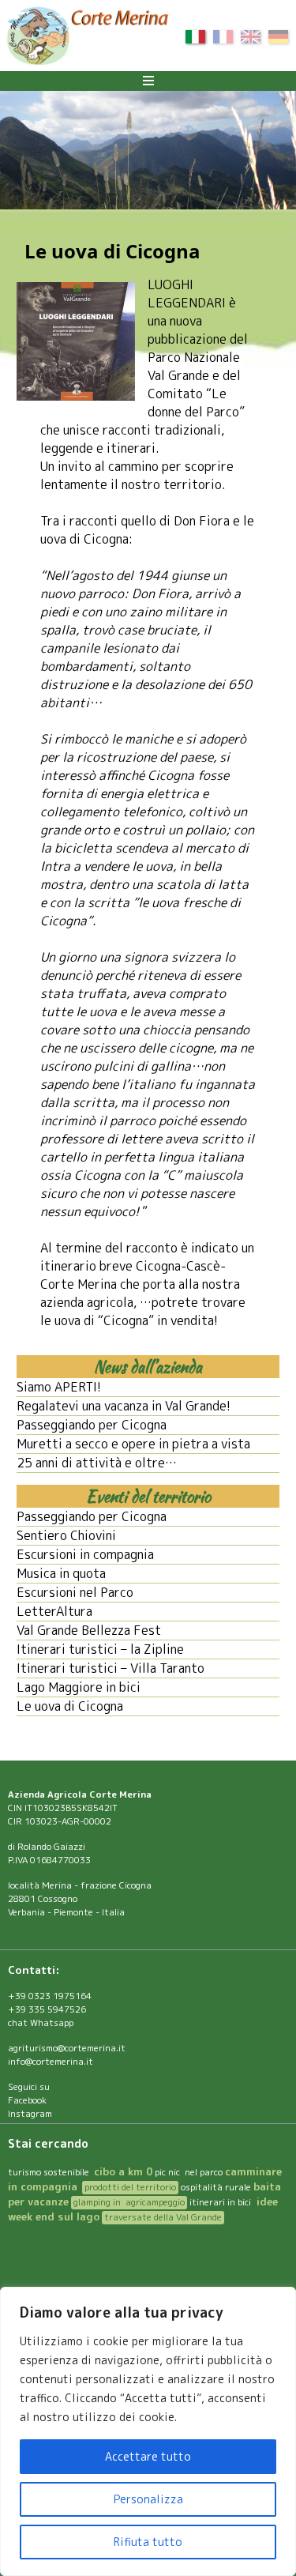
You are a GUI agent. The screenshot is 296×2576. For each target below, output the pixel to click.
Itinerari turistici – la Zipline (100, 1649)
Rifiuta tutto (148, 2542)
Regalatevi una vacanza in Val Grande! (124, 1406)
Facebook (27, 2100)
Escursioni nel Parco (75, 1592)
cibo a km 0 (123, 2171)
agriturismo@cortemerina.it (67, 2048)
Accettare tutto (148, 2456)
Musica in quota (61, 1573)
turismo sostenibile (50, 2172)
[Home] (87, 38)
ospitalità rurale (216, 2187)
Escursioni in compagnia (85, 1554)
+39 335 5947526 (47, 2009)
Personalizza (148, 2499)
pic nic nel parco (189, 2172)
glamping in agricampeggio (129, 2202)
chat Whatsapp (41, 2023)
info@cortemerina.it (51, 2062)
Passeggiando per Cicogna (92, 1425)
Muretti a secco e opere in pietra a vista (133, 1444)
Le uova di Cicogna (70, 1706)
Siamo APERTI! (59, 1387)
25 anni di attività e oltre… (97, 1463)
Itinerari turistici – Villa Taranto (111, 1668)
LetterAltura (54, 1611)
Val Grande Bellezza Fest (89, 1630)
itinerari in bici (220, 2202)
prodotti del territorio (130, 2187)
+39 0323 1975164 (50, 1996)
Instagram (30, 2114)
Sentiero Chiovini (66, 1535)
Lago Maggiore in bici (79, 1687)
